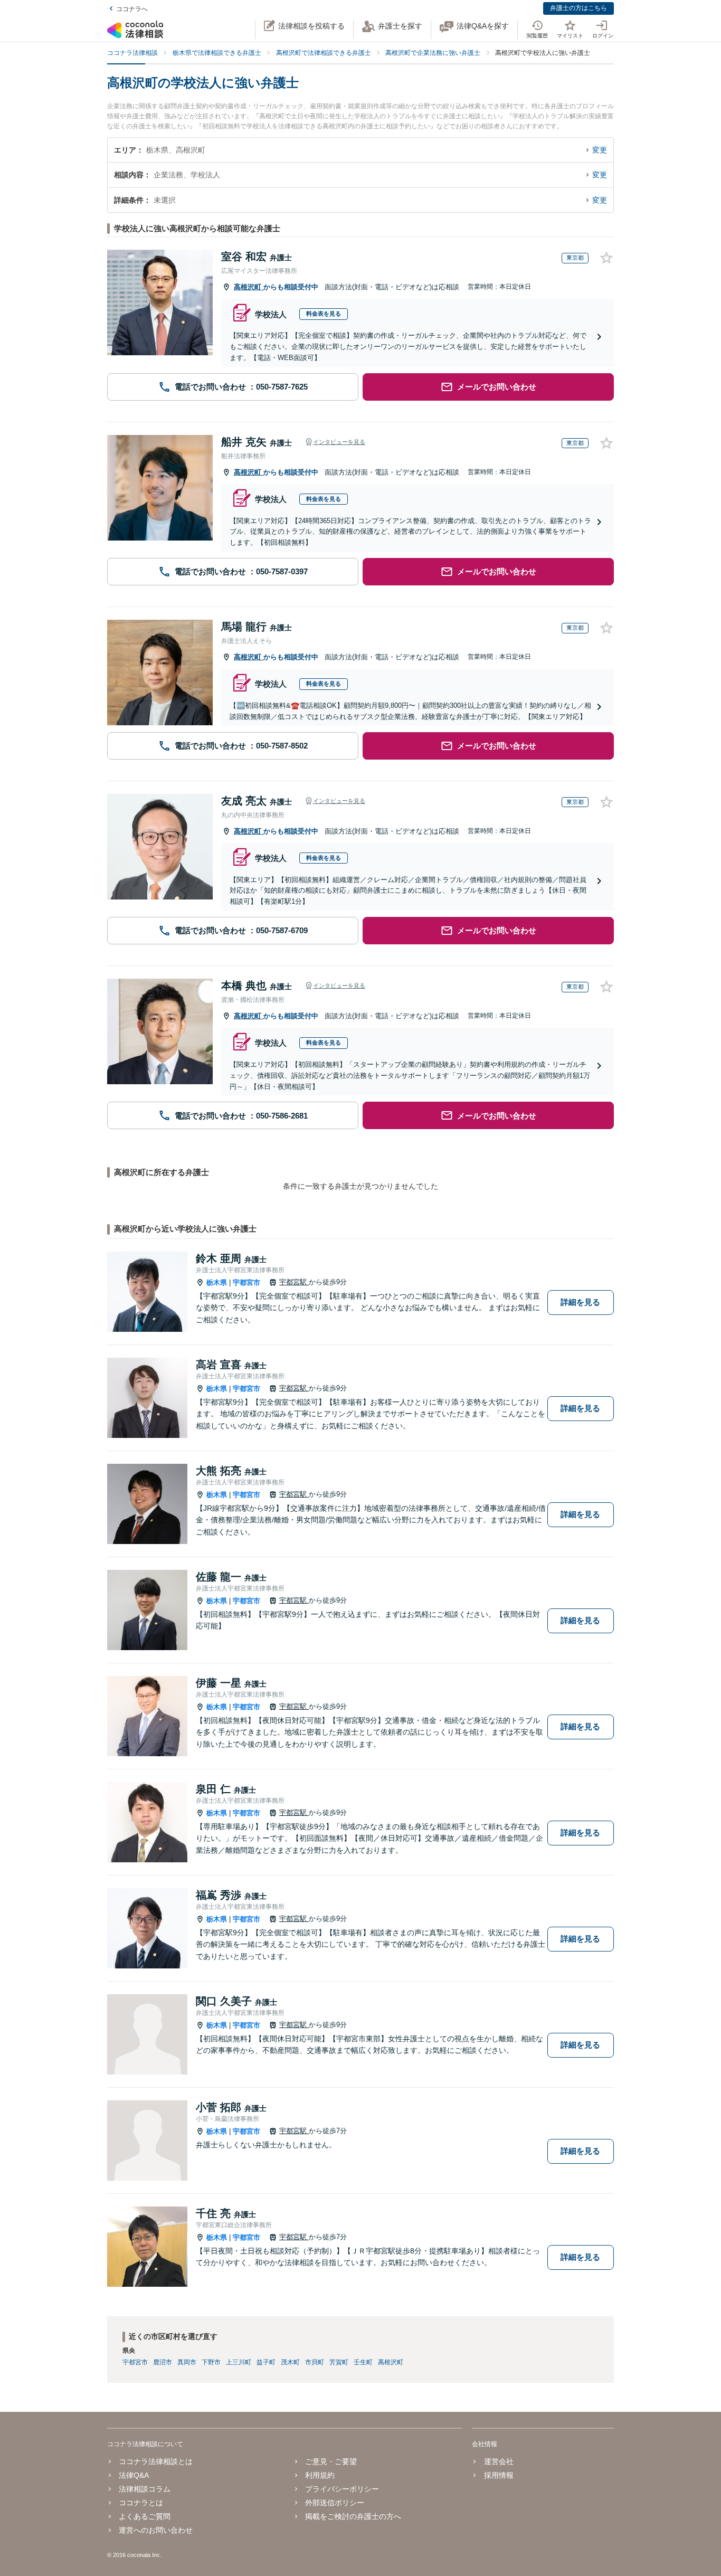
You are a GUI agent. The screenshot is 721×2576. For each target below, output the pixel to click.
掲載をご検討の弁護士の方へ (353, 2516)
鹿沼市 (163, 2362)
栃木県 (217, 1282)
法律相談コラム (145, 2489)
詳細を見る (580, 1302)
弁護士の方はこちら (578, 8)
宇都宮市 (246, 1282)
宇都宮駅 (294, 1282)
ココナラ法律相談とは (156, 2461)
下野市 (211, 2362)
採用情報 (499, 2475)
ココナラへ (132, 9)
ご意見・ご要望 (331, 2461)
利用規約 (320, 2475)
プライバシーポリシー (342, 2489)
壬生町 (363, 2362)
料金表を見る (324, 314)
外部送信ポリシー (335, 2503)
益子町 (266, 2362)
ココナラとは (141, 2503)
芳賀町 (339, 2362)
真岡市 (187, 2362)
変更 (600, 150)
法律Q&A (134, 2475)
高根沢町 (249, 287)
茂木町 (290, 2362)
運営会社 (499, 2461)
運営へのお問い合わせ (156, 2530)
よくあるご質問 (145, 2516)
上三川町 (239, 2362)
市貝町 (315, 2362)
